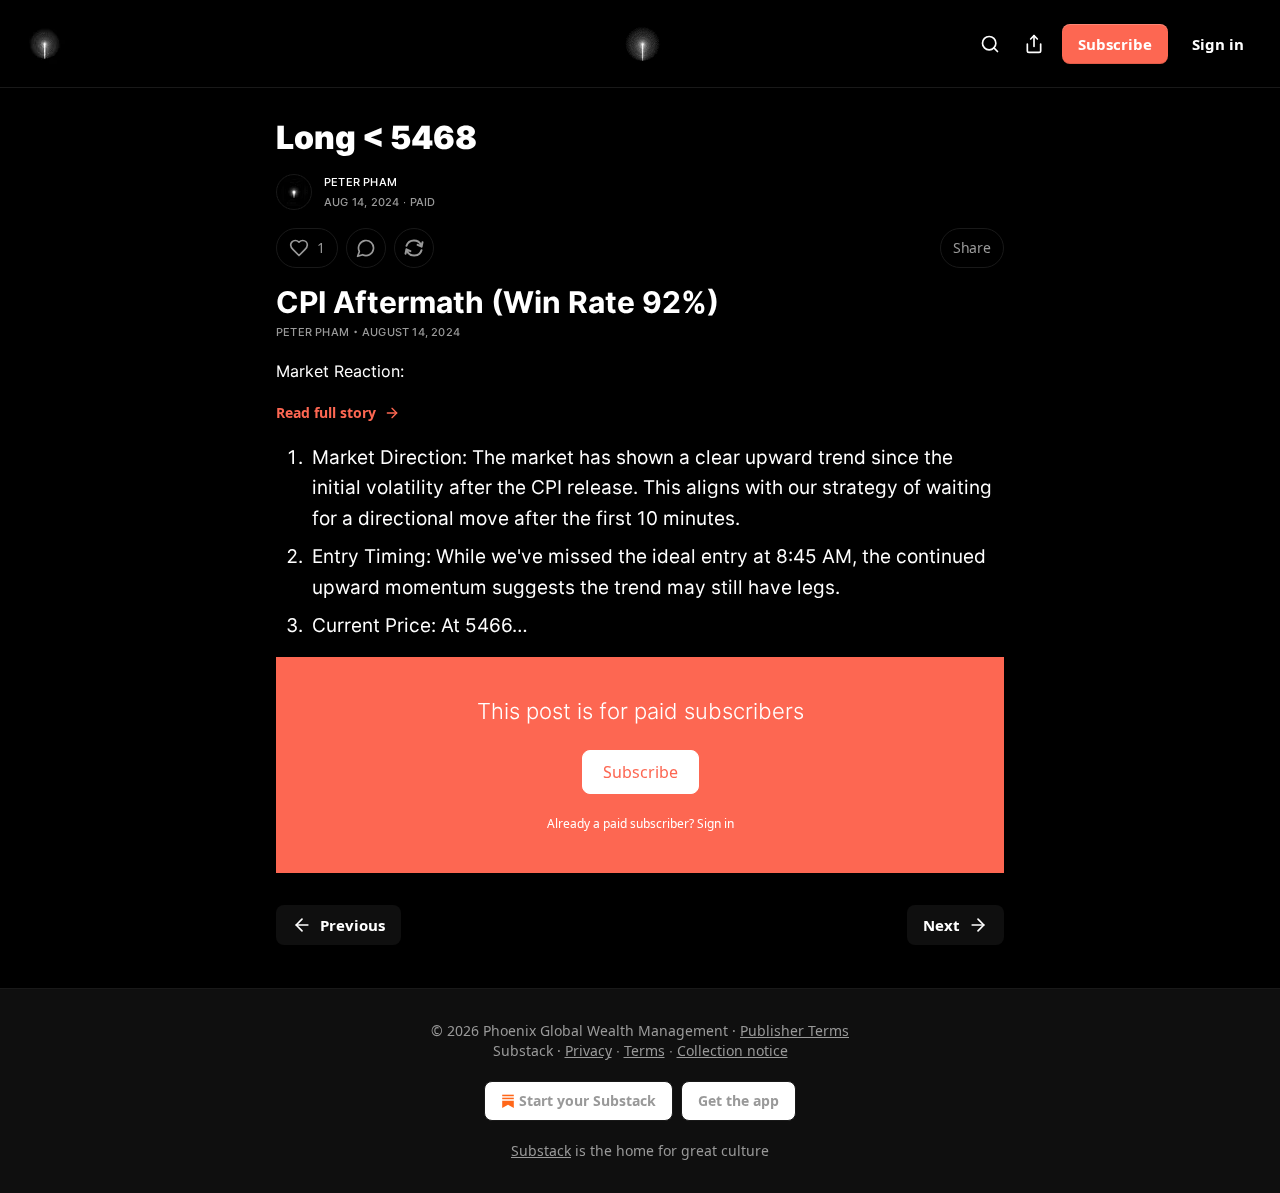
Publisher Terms (794, 1030)
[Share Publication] (1034, 44)
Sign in (1218, 44)
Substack (541, 1150)
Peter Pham (360, 182)
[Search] (990, 44)
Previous (352, 925)
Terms (644, 1050)
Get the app (738, 1100)
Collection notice (732, 1050)
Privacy (588, 1050)
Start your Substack (587, 1100)
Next (941, 925)
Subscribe (1115, 44)
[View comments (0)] (366, 248)
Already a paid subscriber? (640, 823)
